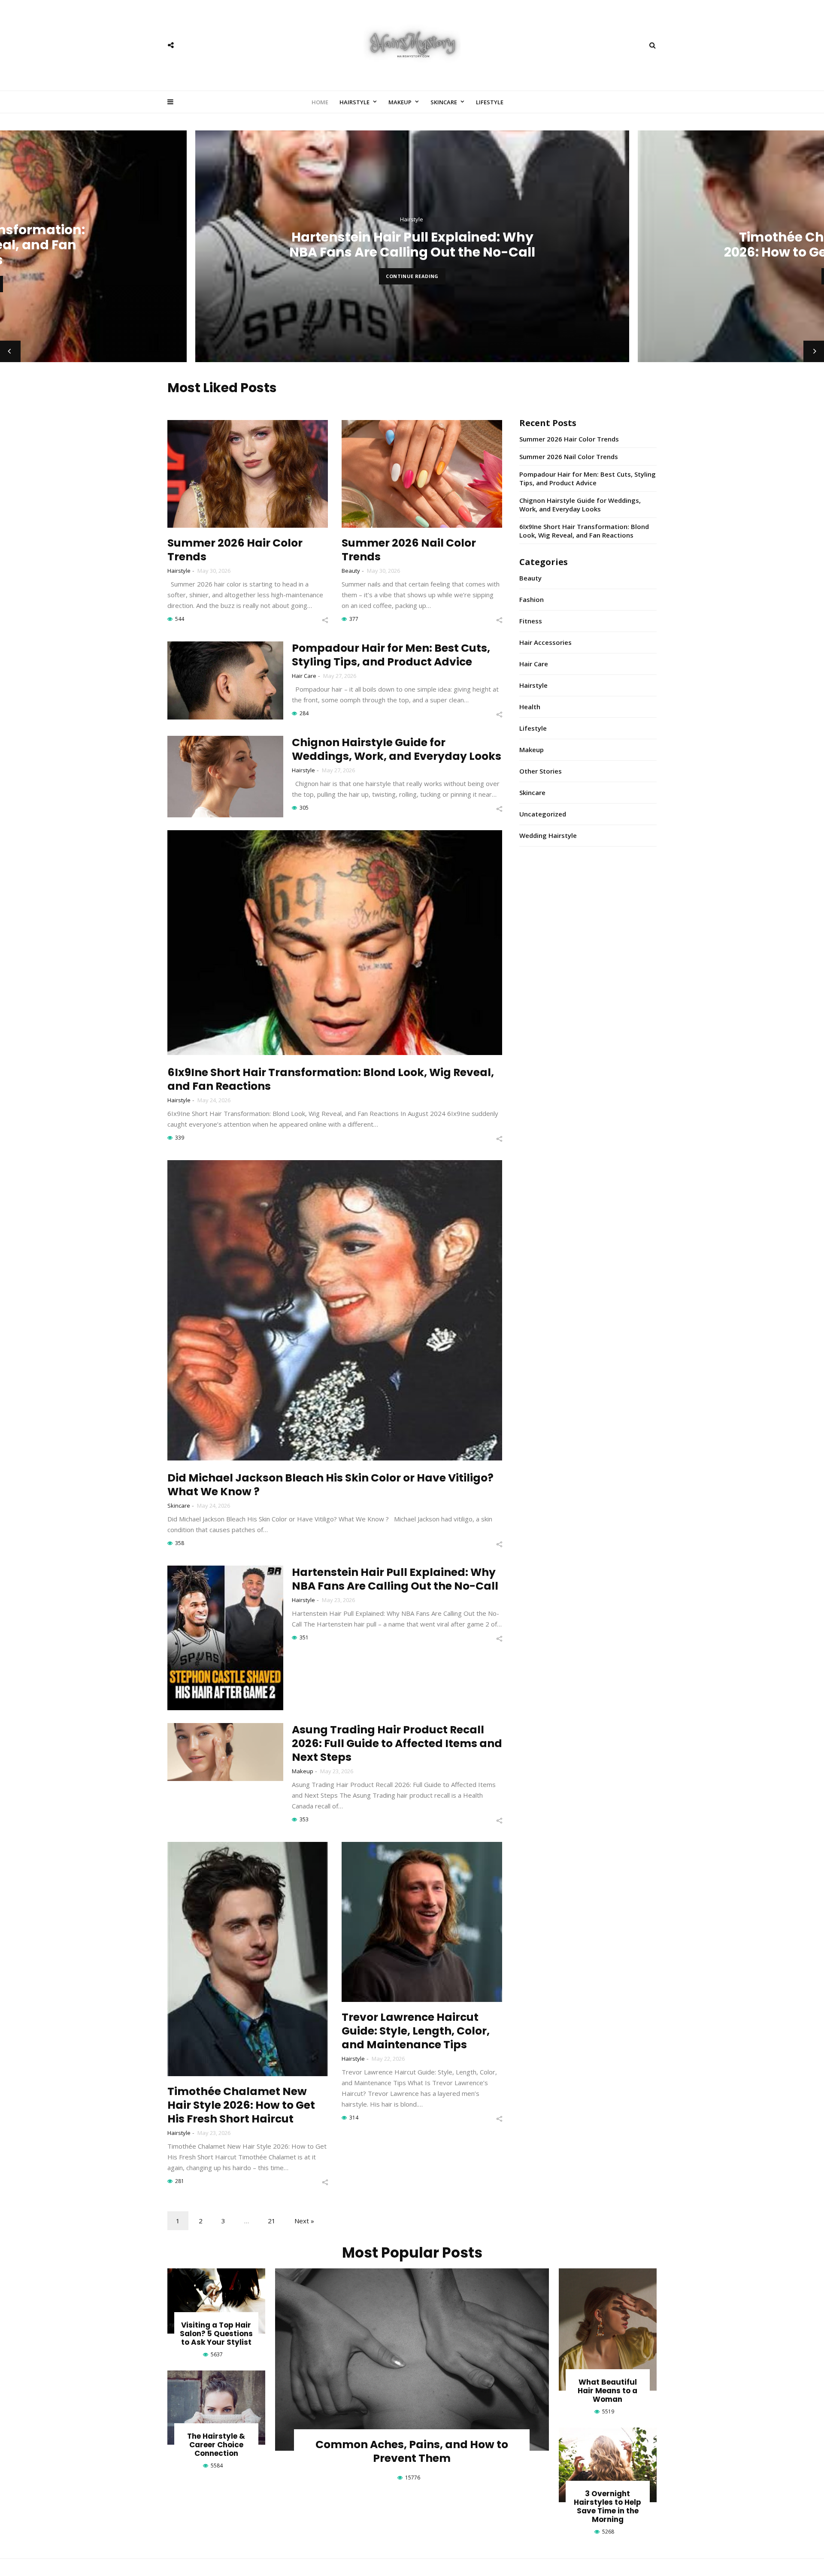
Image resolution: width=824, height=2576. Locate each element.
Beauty (351, 571)
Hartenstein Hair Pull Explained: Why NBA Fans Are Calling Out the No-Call (395, 1579)
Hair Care (304, 676)
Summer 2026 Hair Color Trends (235, 550)
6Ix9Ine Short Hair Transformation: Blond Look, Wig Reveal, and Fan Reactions (331, 1079)
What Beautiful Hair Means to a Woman (607, 2391)
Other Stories (541, 771)
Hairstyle (354, 102)
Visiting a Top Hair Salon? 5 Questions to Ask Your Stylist (216, 2334)
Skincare (444, 102)
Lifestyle (490, 102)
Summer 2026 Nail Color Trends (409, 550)
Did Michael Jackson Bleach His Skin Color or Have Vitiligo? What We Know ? (330, 1485)
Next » (304, 2221)
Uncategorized (543, 814)
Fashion (532, 599)
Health (530, 707)
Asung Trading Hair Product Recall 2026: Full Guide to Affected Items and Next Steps (397, 1743)
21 (272, 2221)
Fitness (531, 621)
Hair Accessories (545, 642)
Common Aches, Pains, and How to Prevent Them (412, 2451)
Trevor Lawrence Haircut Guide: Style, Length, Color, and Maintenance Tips (416, 2031)
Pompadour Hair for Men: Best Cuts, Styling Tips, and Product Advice (391, 655)
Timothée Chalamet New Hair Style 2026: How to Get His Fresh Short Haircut (412, 245)
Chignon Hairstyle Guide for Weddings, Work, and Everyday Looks (397, 749)
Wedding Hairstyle (548, 835)
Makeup (400, 102)
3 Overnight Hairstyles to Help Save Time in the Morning (607, 2506)
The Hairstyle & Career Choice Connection (216, 2445)
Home (320, 102)
